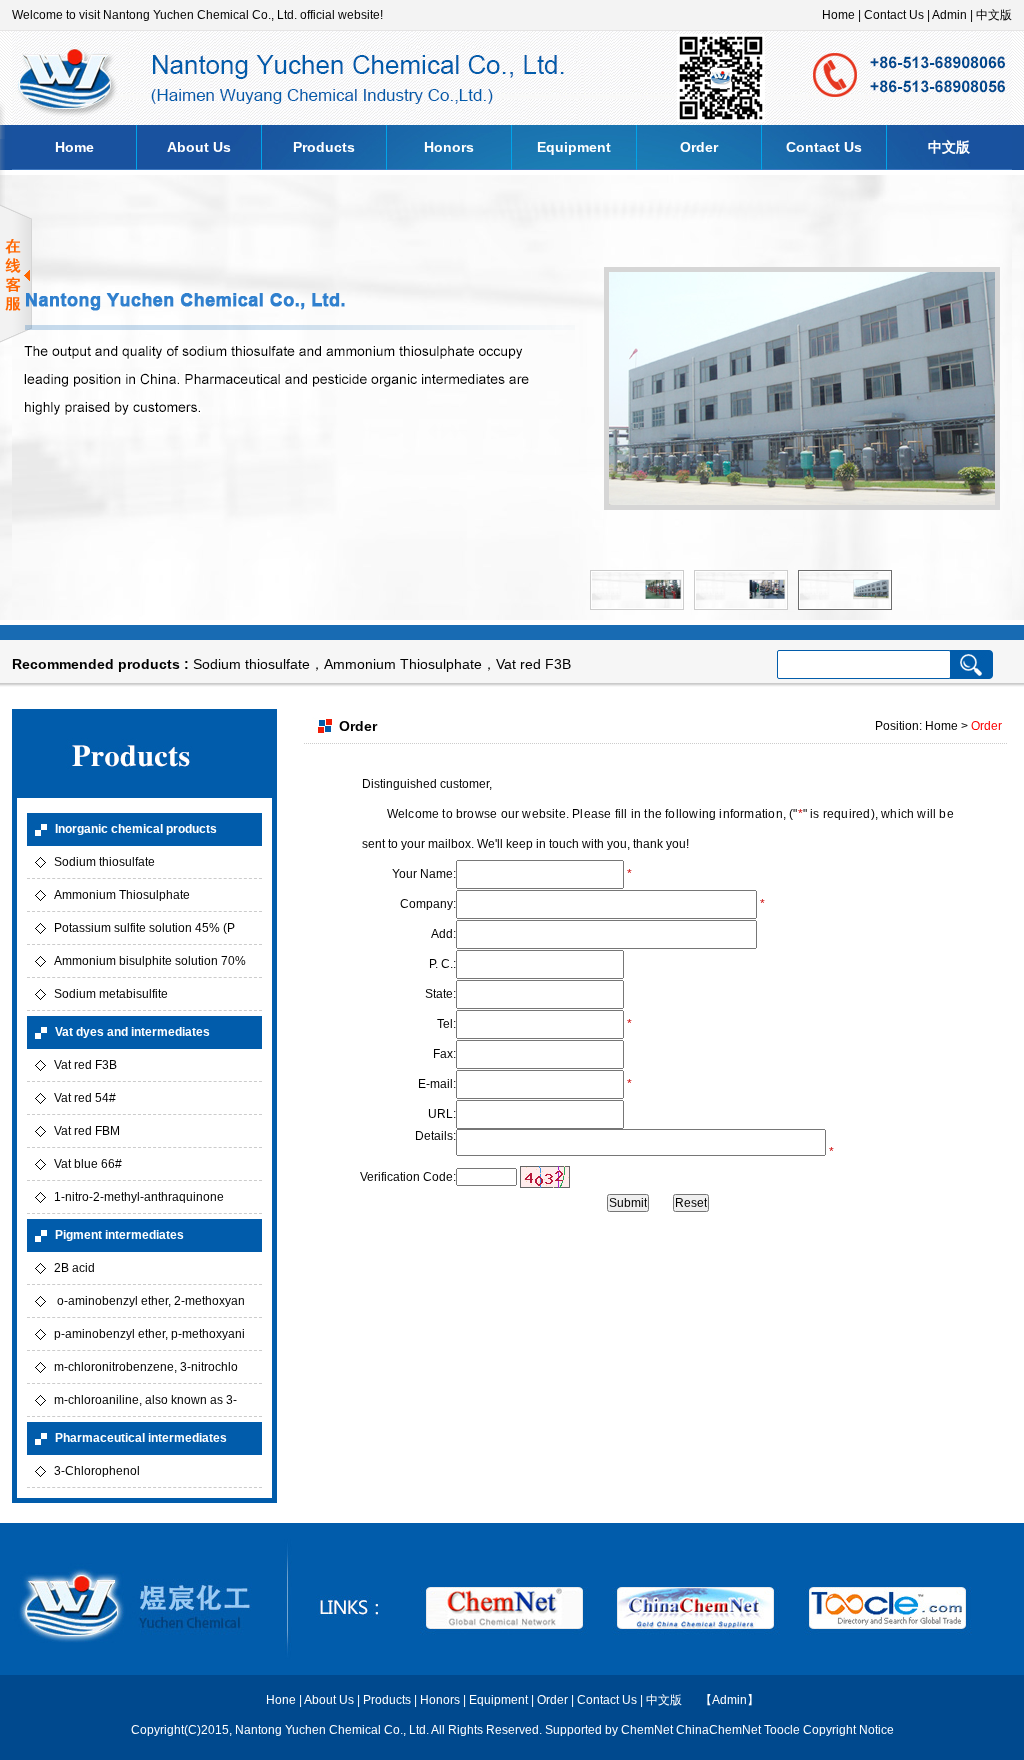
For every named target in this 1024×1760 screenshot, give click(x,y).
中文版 (994, 15)
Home (838, 15)
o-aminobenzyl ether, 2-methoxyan (149, 1301)
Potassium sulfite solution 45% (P (144, 928)
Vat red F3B (533, 664)
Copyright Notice (848, 1730)
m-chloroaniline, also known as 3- (145, 1400)
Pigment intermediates (119, 1235)
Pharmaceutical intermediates (141, 1438)
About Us (199, 147)
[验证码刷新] (545, 1177)
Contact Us (894, 15)
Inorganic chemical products (136, 829)
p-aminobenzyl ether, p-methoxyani (149, 1334)
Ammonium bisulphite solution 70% (150, 961)
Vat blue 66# (88, 1164)
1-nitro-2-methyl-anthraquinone (139, 1197)
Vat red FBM (87, 1131)
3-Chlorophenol (97, 1471)
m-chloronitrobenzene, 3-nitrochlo (146, 1367)
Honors (449, 147)
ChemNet (647, 1730)
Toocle (782, 1730)
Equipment (574, 147)
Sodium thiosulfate (251, 664)
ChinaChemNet (718, 1730)
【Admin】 (729, 1700)
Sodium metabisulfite (111, 994)
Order (699, 147)
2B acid (74, 1268)
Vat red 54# (85, 1098)
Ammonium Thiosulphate (403, 664)
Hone (281, 1700)
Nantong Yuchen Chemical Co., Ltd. (333, 1730)
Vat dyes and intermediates (132, 1032)
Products (324, 147)
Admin (949, 15)
